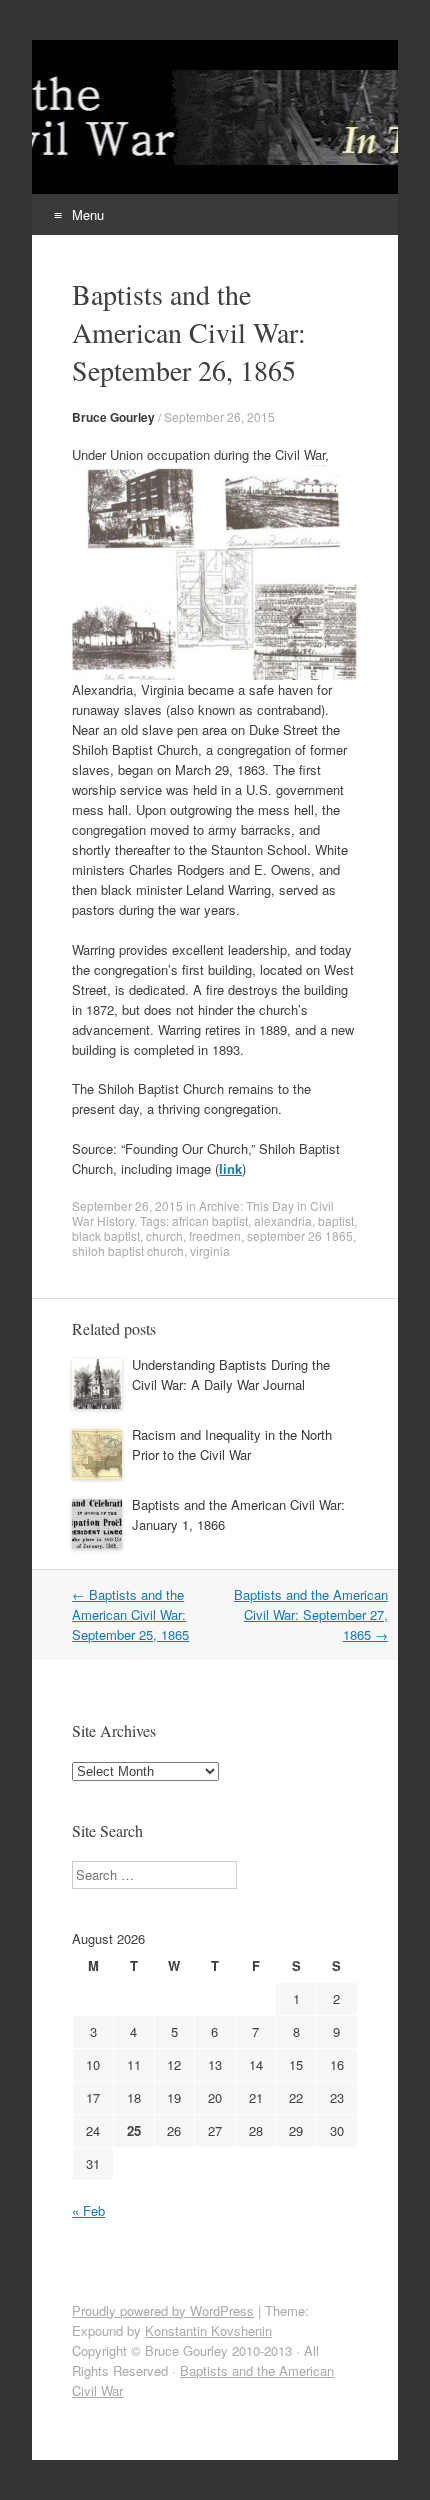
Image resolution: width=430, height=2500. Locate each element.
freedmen (215, 1235)
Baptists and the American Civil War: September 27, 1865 (311, 1614)
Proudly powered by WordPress (163, 2310)
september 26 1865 (300, 1235)
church (164, 1235)
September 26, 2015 (219, 416)
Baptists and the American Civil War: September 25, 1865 (130, 1614)
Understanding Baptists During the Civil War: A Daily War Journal (231, 1374)
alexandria (283, 1220)
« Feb (88, 2210)
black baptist (106, 1235)
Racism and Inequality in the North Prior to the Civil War (232, 1444)
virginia (210, 1250)
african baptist (210, 1220)
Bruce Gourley (113, 417)
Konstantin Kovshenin (208, 2330)
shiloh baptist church (128, 1250)
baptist (336, 1220)
